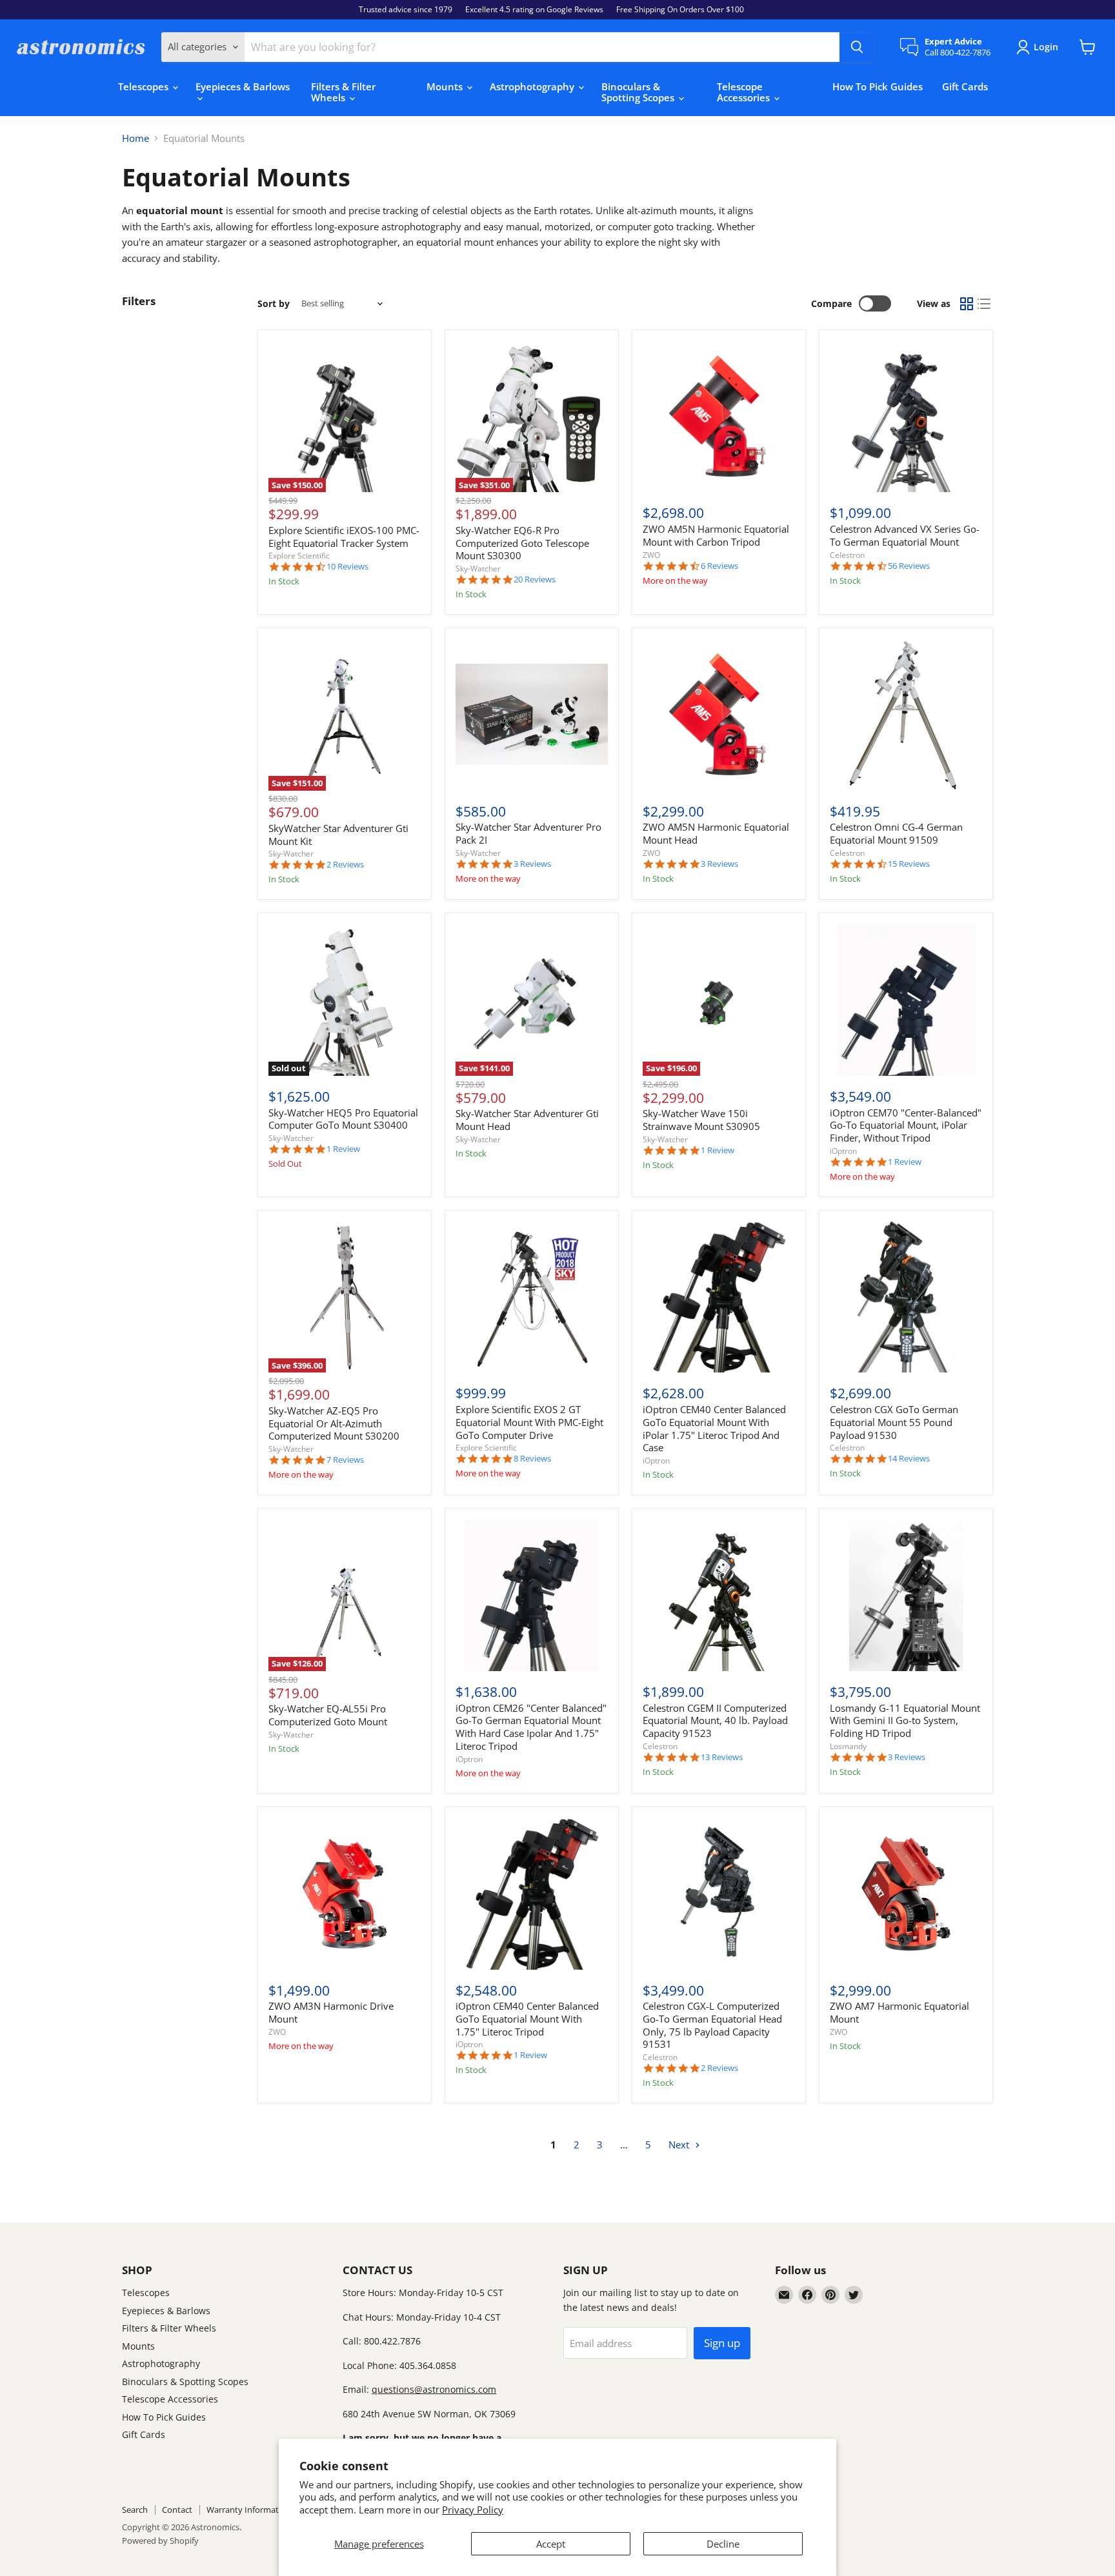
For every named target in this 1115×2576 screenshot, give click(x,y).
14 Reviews (909, 1459)
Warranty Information (249, 2510)
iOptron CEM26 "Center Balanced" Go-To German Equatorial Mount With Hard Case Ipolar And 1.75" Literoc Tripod (531, 1727)
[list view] (985, 304)
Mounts (446, 86)
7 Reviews (345, 1460)
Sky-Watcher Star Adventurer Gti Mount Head (527, 1120)
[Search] (857, 47)
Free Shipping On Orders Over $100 (680, 10)
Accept (551, 2544)
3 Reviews (532, 864)
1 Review (343, 1149)
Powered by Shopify (160, 2541)
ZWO (651, 555)
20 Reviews (535, 580)
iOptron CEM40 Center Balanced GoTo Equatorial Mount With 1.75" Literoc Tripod (527, 2018)
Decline (723, 2544)
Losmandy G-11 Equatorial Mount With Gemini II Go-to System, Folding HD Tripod (905, 1720)
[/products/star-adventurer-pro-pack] (532, 715)
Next (680, 2145)
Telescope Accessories (745, 92)
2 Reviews (345, 865)
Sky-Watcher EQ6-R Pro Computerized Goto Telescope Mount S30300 (522, 543)
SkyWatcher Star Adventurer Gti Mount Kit (338, 835)
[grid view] (967, 304)
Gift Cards (965, 86)
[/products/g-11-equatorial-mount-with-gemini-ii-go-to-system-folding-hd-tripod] (906, 1596)
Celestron (847, 555)
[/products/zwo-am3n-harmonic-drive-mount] (345, 1894)
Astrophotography (533, 86)
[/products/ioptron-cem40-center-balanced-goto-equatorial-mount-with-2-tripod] (532, 1894)
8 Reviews (532, 1459)
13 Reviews (722, 1757)
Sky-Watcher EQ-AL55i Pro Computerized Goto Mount (328, 1715)
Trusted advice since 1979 (406, 10)
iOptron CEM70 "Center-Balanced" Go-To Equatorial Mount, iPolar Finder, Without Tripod (906, 1125)
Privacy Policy (473, 2510)
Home (136, 138)
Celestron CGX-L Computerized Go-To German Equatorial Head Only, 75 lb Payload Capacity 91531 (712, 2025)
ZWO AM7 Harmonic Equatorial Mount (899, 2012)
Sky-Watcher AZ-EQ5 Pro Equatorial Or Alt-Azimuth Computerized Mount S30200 (334, 1423)
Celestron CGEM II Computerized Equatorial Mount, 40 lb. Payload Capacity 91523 (715, 1720)
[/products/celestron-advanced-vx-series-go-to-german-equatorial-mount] (906, 417)
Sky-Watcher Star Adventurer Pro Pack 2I (528, 833)
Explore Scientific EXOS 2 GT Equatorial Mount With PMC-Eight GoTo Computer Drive (529, 1422)
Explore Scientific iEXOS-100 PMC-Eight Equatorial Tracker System (344, 537)
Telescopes (145, 86)
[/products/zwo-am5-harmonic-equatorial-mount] (719, 715)
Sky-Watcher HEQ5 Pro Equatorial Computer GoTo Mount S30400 (343, 1119)
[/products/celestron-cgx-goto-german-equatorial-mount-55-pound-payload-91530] (906, 1297)
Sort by (274, 304)
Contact (177, 2510)
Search (135, 2510)
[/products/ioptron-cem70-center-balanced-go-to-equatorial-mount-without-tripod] (906, 1000)
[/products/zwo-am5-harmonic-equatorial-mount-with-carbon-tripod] (719, 417)
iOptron (843, 1151)
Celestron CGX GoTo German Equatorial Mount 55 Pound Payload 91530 (894, 1422)
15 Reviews (909, 864)
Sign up (722, 2343)
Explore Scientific (299, 556)
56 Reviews (909, 566)
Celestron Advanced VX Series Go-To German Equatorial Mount (905, 535)
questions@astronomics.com (434, 2389)
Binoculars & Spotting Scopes (639, 92)
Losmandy (848, 1746)
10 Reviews (347, 567)
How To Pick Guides (878, 86)
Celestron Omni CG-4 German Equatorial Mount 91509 (896, 833)
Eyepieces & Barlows (243, 86)
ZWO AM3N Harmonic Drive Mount (331, 2012)
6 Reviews (719, 566)
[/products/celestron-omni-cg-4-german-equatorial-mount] (906, 715)
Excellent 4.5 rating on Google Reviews (534, 10)
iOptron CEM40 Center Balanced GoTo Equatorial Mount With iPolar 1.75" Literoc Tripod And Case (714, 1428)
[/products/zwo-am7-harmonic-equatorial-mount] (906, 1894)
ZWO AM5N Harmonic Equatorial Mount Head (716, 833)
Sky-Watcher (478, 569)
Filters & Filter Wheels (343, 92)
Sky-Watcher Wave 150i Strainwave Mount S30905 (701, 1120)
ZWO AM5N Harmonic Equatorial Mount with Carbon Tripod (716, 535)
